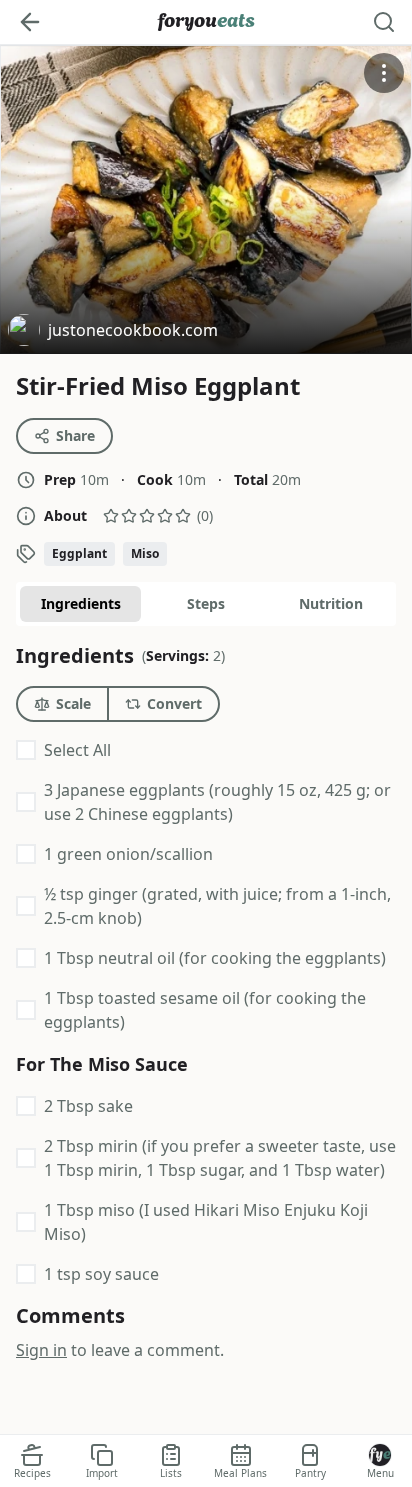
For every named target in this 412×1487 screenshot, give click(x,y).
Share (75, 435)
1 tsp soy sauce (101, 1274)
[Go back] (30, 22)
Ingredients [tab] (81, 603)
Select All (77, 750)
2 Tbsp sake (88, 1106)
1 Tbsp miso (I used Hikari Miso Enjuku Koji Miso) (206, 1222)
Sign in (41, 1350)
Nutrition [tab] (331, 603)
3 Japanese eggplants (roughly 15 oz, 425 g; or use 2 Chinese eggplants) (217, 802)
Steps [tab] (206, 603)
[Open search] (384, 22)
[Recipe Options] (384, 73)
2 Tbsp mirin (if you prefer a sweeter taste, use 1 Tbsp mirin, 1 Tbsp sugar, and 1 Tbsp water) (220, 1158)
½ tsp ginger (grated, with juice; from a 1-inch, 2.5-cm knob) (217, 906)
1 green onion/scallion (128, 854)
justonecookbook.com (113, 332)
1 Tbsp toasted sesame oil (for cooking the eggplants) (205, 1010)
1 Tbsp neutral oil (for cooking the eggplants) (215, 958)
